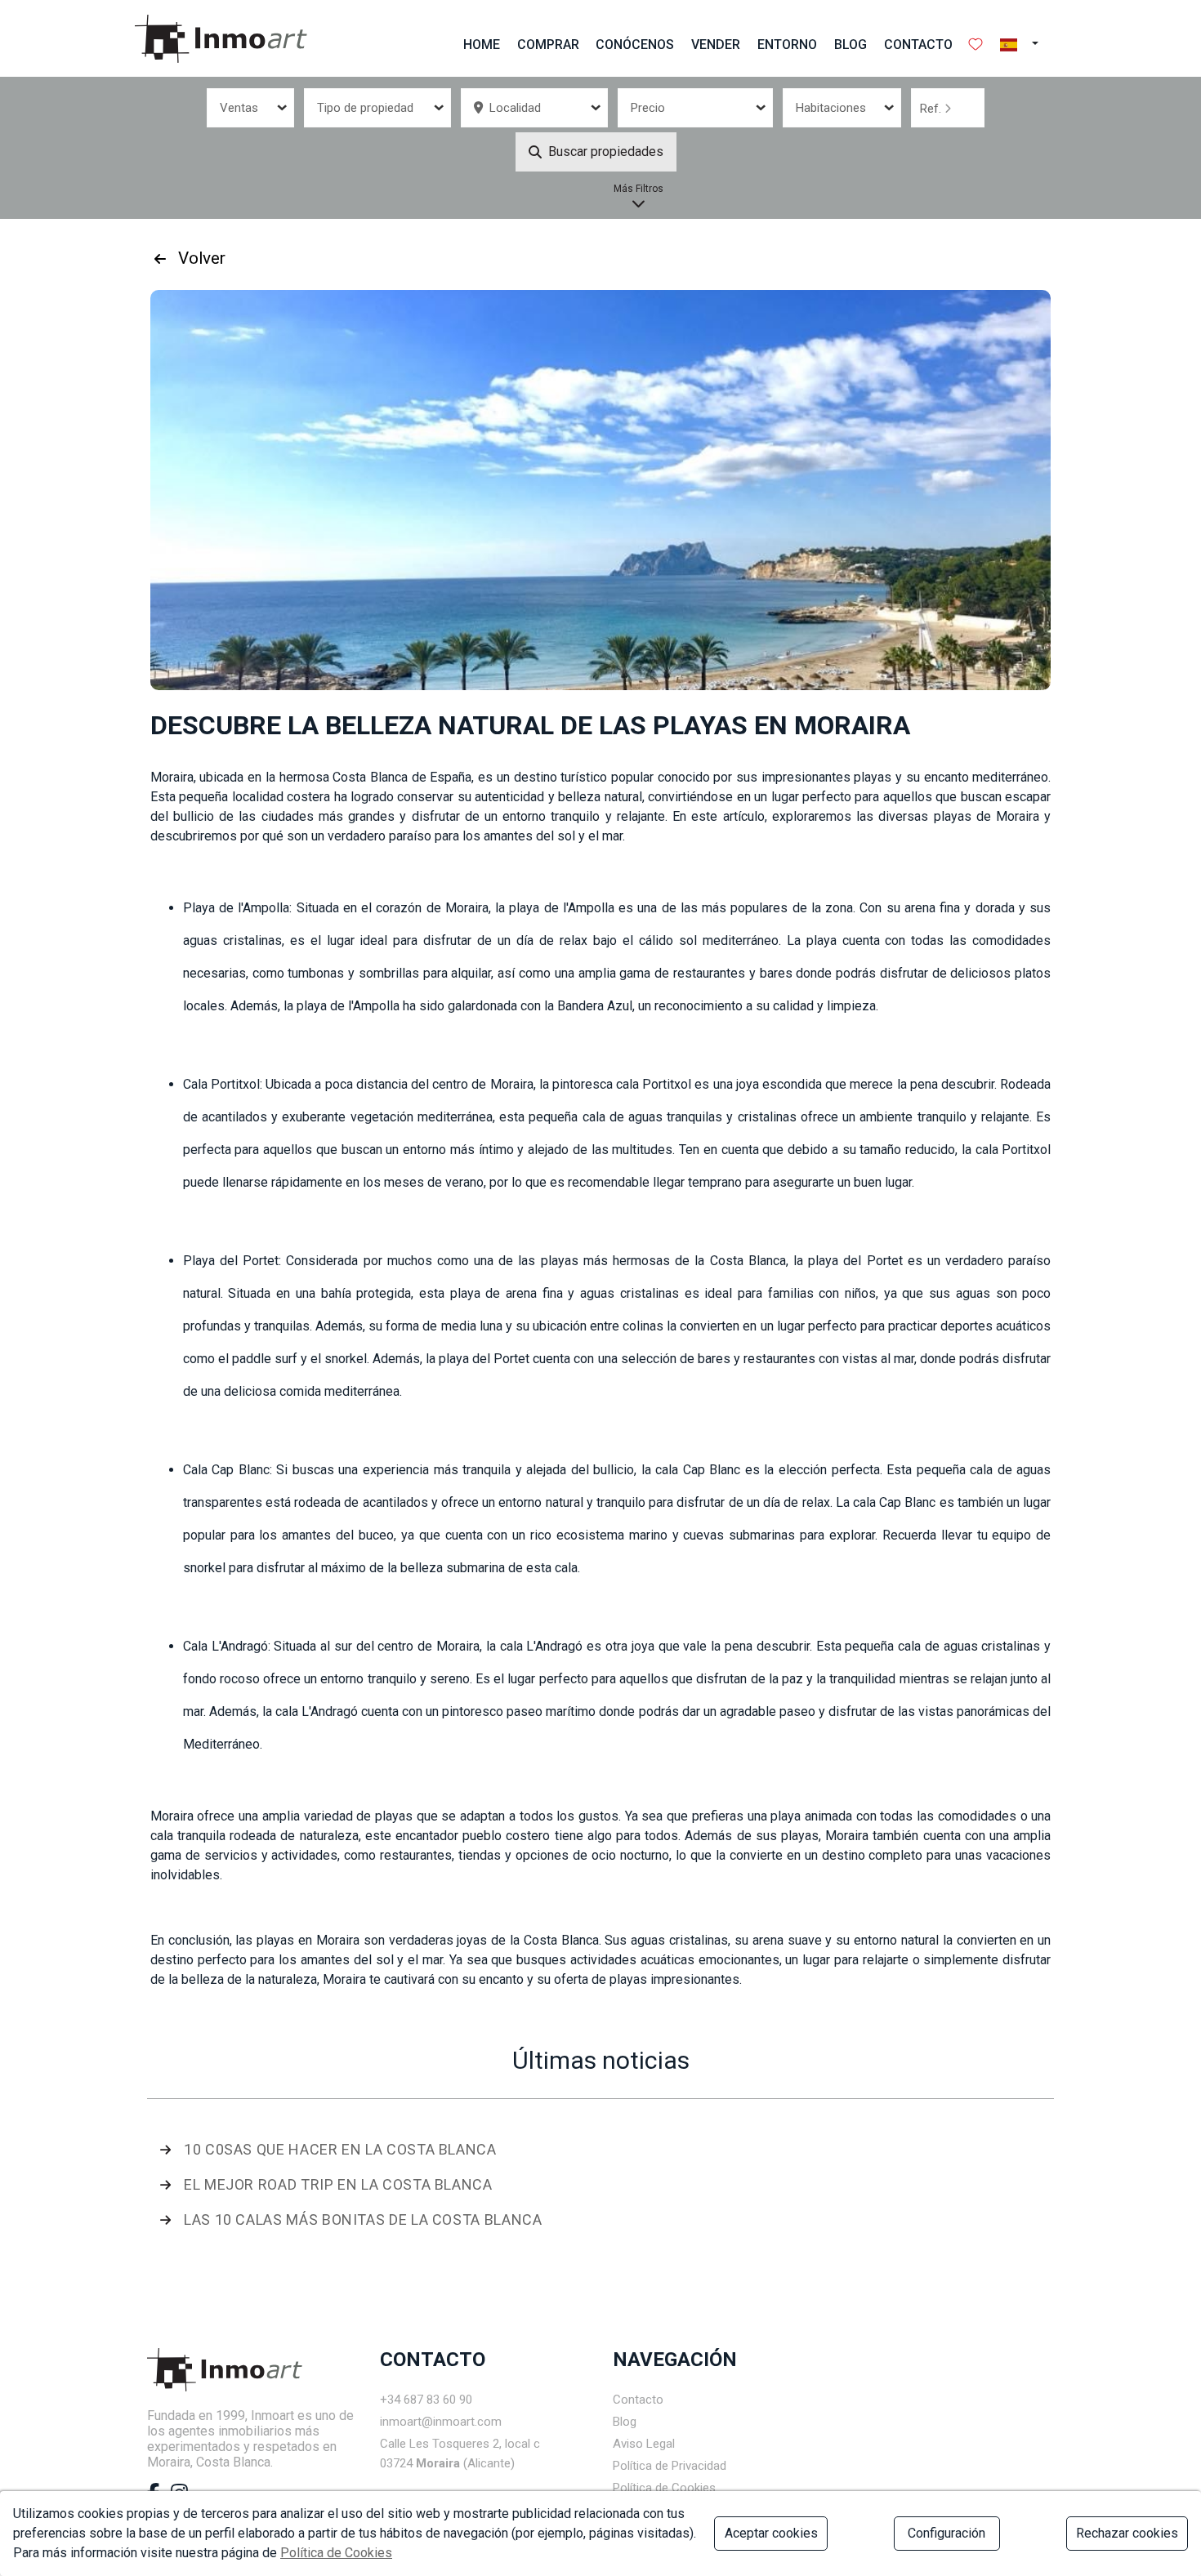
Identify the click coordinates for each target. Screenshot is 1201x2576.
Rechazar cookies (1127, 2533)
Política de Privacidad (670, 2466)
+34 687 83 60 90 (426, 2400)
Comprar (548, 45)
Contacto (918, 45)
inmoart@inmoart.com (441, 2422)
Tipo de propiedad (365, 108)
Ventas (239, 108)
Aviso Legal (644, 2444)
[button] (1024, 45)
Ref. (932, 109)
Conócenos (635, 45)
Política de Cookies (664, 2488)
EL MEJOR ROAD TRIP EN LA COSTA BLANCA (338, 2184)
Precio (648, 108)
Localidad (512, 108)
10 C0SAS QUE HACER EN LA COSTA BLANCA (340, 2149)
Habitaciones (831, 108)
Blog (851, 45)
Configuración (947, 2533)
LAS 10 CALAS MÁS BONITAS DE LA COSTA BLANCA (363, 2219)
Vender (716, 45)
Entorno (787, 45)
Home (482, 45)
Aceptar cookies (771, 2533)
